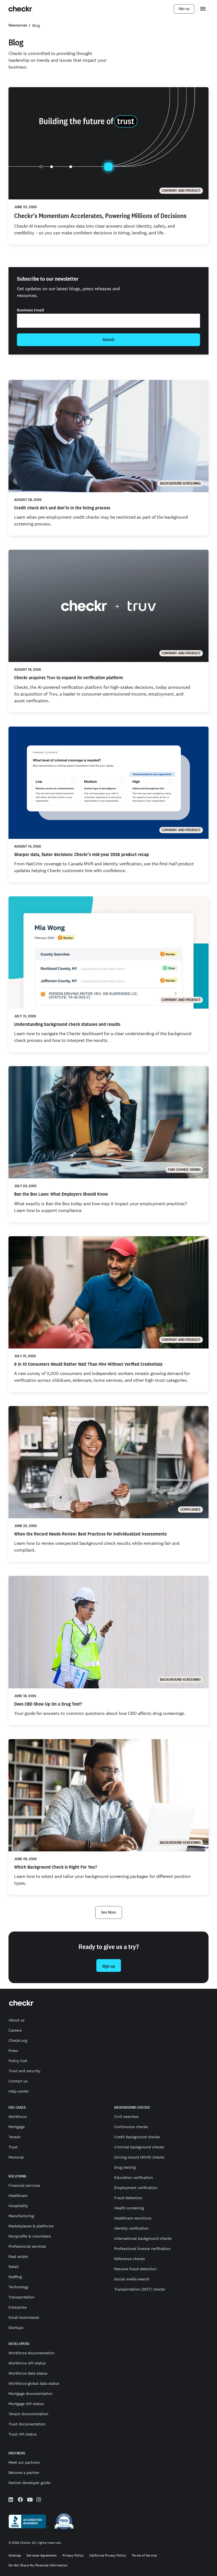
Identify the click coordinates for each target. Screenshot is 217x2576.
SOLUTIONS (17, 2176)
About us (17, 2020)
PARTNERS (17, 2453)
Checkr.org (18, 2040)
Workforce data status (28, 2373)
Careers (15, 2030)
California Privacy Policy (108, 2556)
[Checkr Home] (21, 9)
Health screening (129, 2208)
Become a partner (24, 2472)
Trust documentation (27, 2424)
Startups (16, 2328)
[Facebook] (20, 2500)
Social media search (132, 2279)
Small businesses (24, 2317)
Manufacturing (21, 2216)
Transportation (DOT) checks (140, 2289)
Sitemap (15, 2556)
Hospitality (18, 2206)
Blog (36, 25)
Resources (18, 25)
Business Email (31, 310)
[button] (109, 1912)
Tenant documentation (28, 2414)
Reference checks (130, 2259)
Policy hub (18, 2061)
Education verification (134, 2177)
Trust (13, 2147)
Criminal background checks (139, 2147)
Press (13, 2051)
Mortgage (17, 2127)
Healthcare (18, 2196)
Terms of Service (144, 2556)
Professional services (27, 2246)
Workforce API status (27, 2363)
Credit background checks (137, 2137)
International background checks (143, 2238)
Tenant (14, 2137)
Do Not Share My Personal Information (38, 2565)
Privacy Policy (73, 2556)
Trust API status (23, 2434)
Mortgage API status (26, 2404)
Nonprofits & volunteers (30, 2236)
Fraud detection (128, 2198)
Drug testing (125, 2167)
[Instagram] (39, 2500)
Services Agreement (42, 2556)
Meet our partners (24, 2462)
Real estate (18, 2256)
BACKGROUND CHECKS (132, 2108)
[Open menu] (203, 9)
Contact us (18, 2081)
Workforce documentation (32, 2353)
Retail (14, 2267)
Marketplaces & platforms (31, 2226)
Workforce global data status (34, 2383)
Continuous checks (131, 2127)
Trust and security (24, 2071)
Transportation (21, 2297)
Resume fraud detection (135, 2269)
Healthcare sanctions (133, 2218)
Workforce (18, 2117)
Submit (109, 340)
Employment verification (136, 2188)
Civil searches (126, 2117)
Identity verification (131, 2228)
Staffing (15, 2277)
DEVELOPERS (19, 2344)
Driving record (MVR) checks (139, 2157)
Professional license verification (142, 2249)
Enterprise (18, 2307)
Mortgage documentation (31, 2394)
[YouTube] (30, 2500)
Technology (19, 2287)
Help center (19, 2091)
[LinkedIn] (11, 2500)
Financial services (24, 2185)
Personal (16, 2157)
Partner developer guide (29, 2483)
